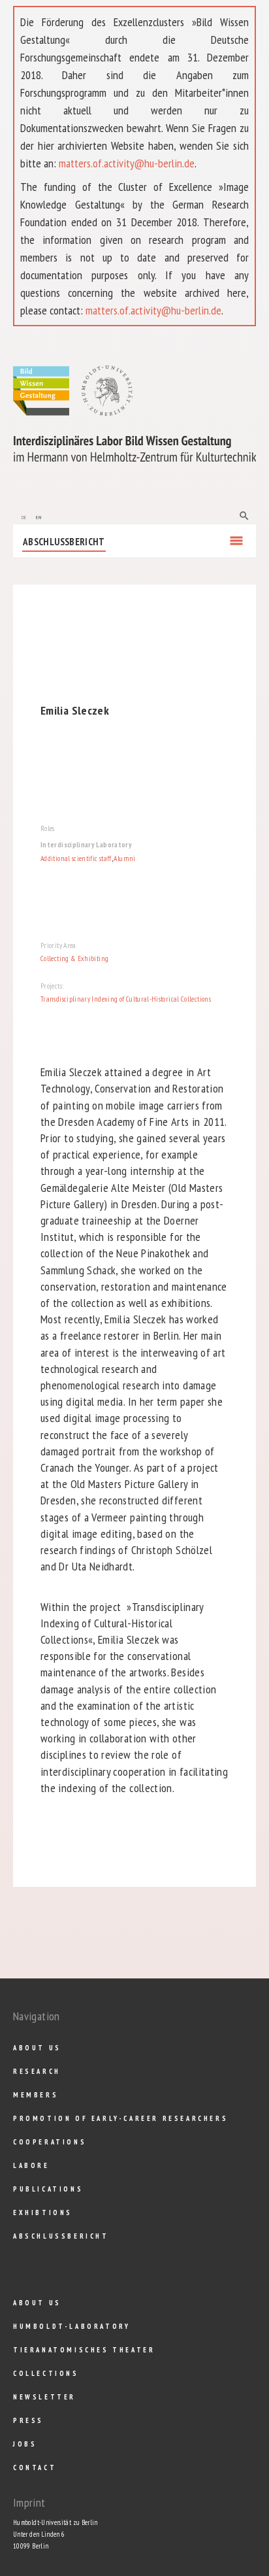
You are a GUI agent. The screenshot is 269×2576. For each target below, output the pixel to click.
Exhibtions (43, 2212)
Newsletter (44, 2397)
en (39, 516)
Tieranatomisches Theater (84, 2350)
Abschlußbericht (64, 542)
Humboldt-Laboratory (71, 2326)
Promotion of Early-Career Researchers (120, 2118)
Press (28, 2420)
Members (36, 2095)
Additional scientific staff (76, 858)
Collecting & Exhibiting (74, 958)
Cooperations (50, 2142)
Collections (46, 2373)
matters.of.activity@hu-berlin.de (127, 163)
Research (37, 2071)
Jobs (25, 2444)
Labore (31, 2165)
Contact (35, 2467)
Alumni (124, 858)
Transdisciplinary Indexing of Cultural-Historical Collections (126, 999)
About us (37, 2048)
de (24, 516)
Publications (48, 2189)
